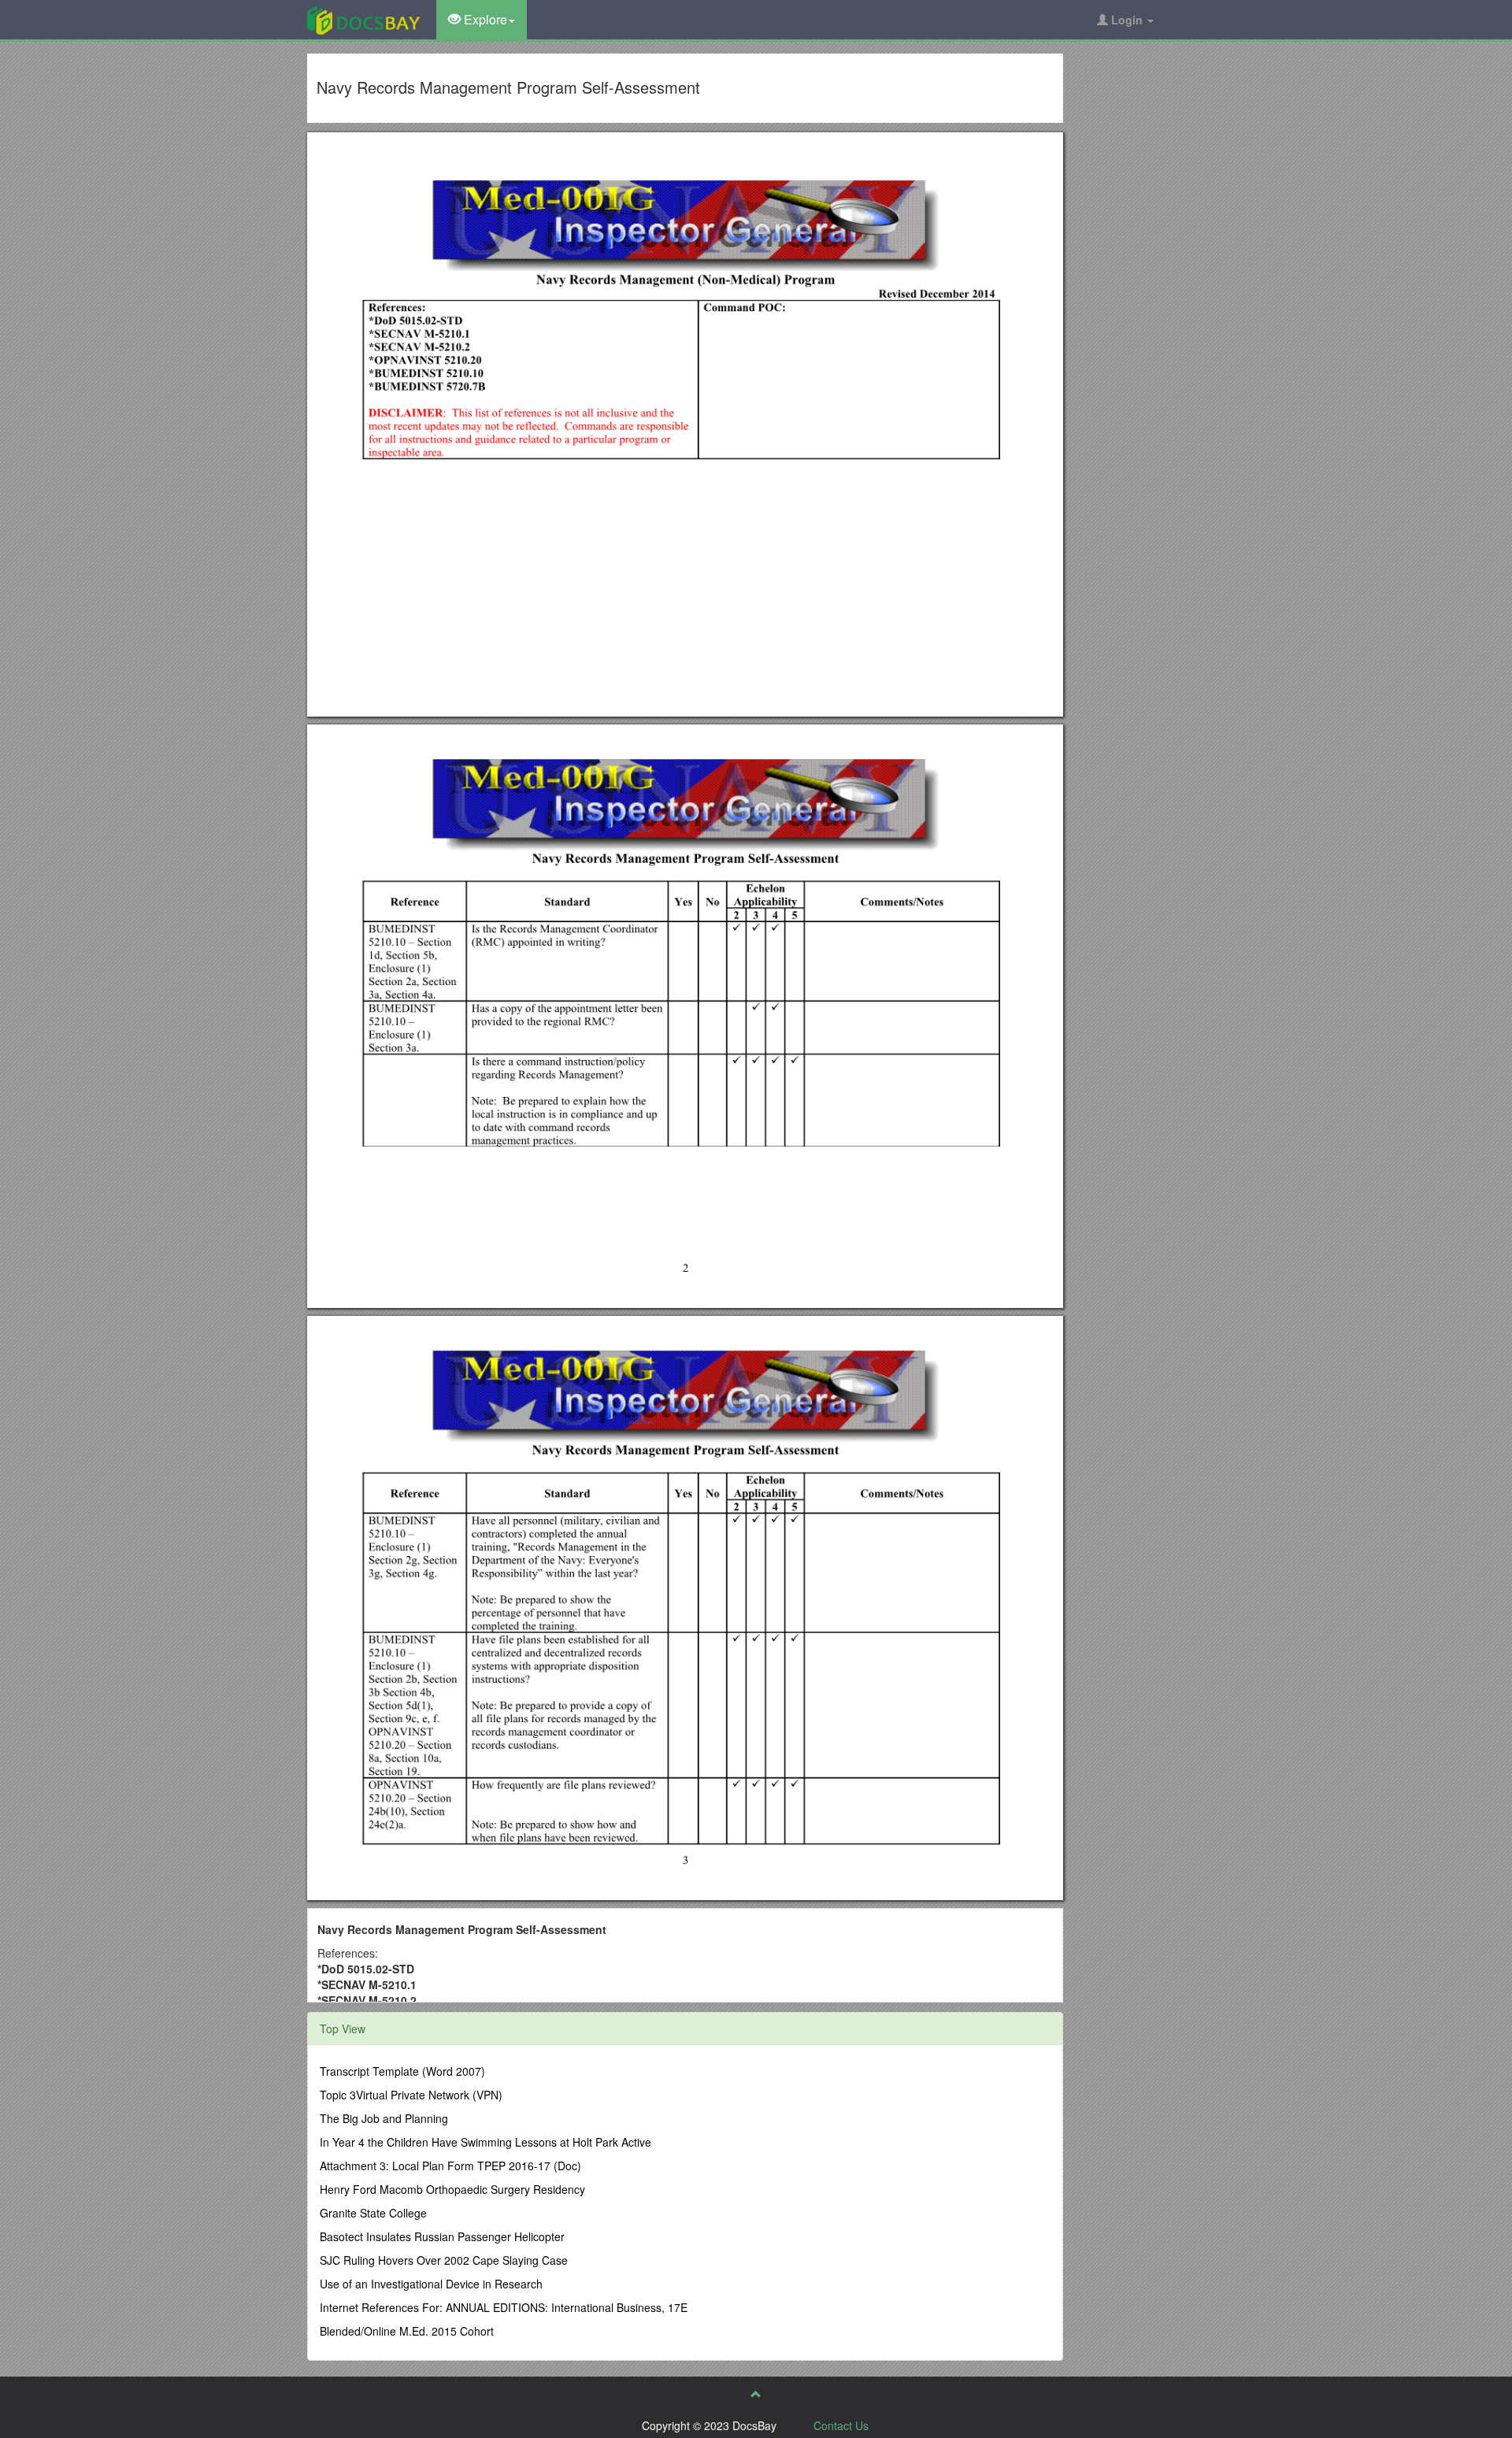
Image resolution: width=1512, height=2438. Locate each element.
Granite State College (373, 2213)
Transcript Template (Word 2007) (402, 2071)
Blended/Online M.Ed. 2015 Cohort (407, 2331)
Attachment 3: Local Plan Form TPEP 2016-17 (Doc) (450, 2166)
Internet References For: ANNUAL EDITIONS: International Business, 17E (504, 2307)
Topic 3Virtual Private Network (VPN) (411, 2095)
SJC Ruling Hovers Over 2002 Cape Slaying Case (444, 2260)
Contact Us (841, 2425)
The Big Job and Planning (384, 2118)
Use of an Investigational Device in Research (431, 2284)
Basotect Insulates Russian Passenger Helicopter (442, 2236)
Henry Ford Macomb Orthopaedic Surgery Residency (452, 2189)
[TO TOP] (756, 2394)
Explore (484, 19)
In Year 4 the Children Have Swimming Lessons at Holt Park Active (485, 2142)
